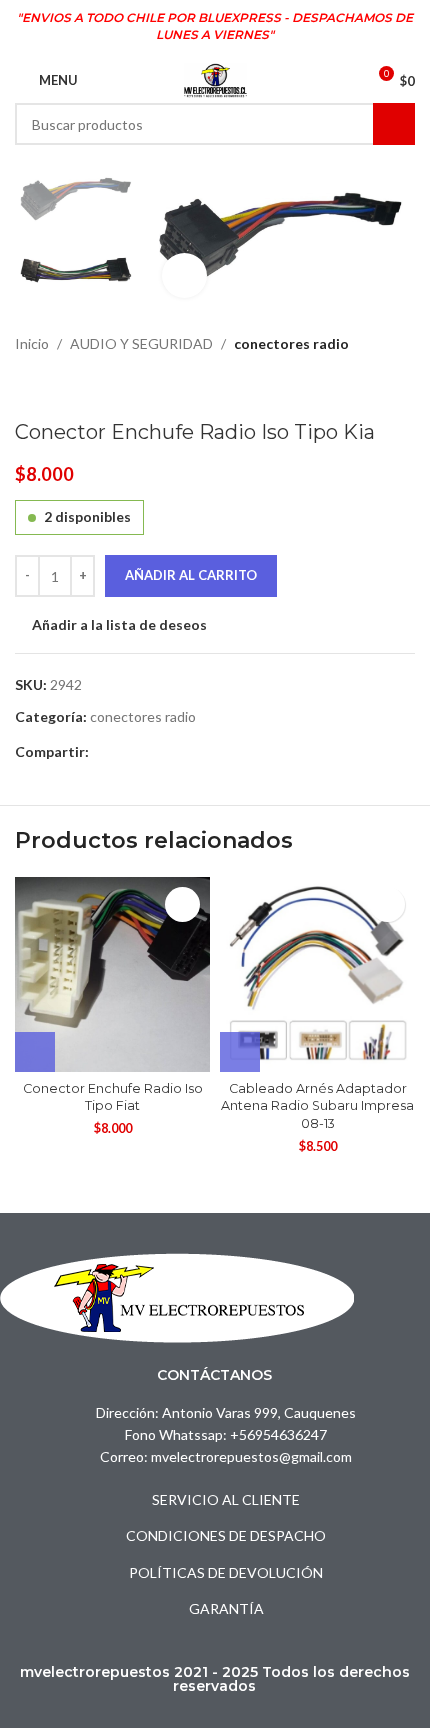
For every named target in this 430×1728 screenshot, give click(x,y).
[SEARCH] (394, 124)
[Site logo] (215, 78)
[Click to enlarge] (184, 275)
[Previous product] (27, 388)
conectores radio (291, 343)
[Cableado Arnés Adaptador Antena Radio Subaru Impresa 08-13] (317, 974)
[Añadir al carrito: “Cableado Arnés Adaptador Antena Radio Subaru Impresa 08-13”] (240, 1052)
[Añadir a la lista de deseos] (182, 904)
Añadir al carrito (191, 575)
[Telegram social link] (123, 751)
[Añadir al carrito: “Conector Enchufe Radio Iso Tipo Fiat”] (35, 1052)
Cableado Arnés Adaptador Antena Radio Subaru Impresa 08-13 (317, 1106)
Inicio (32, 343)
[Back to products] (51, 388)
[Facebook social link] (100, 751)
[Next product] (75, 388)
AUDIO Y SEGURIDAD (141, 343)
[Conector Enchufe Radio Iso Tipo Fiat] (112, 974)
